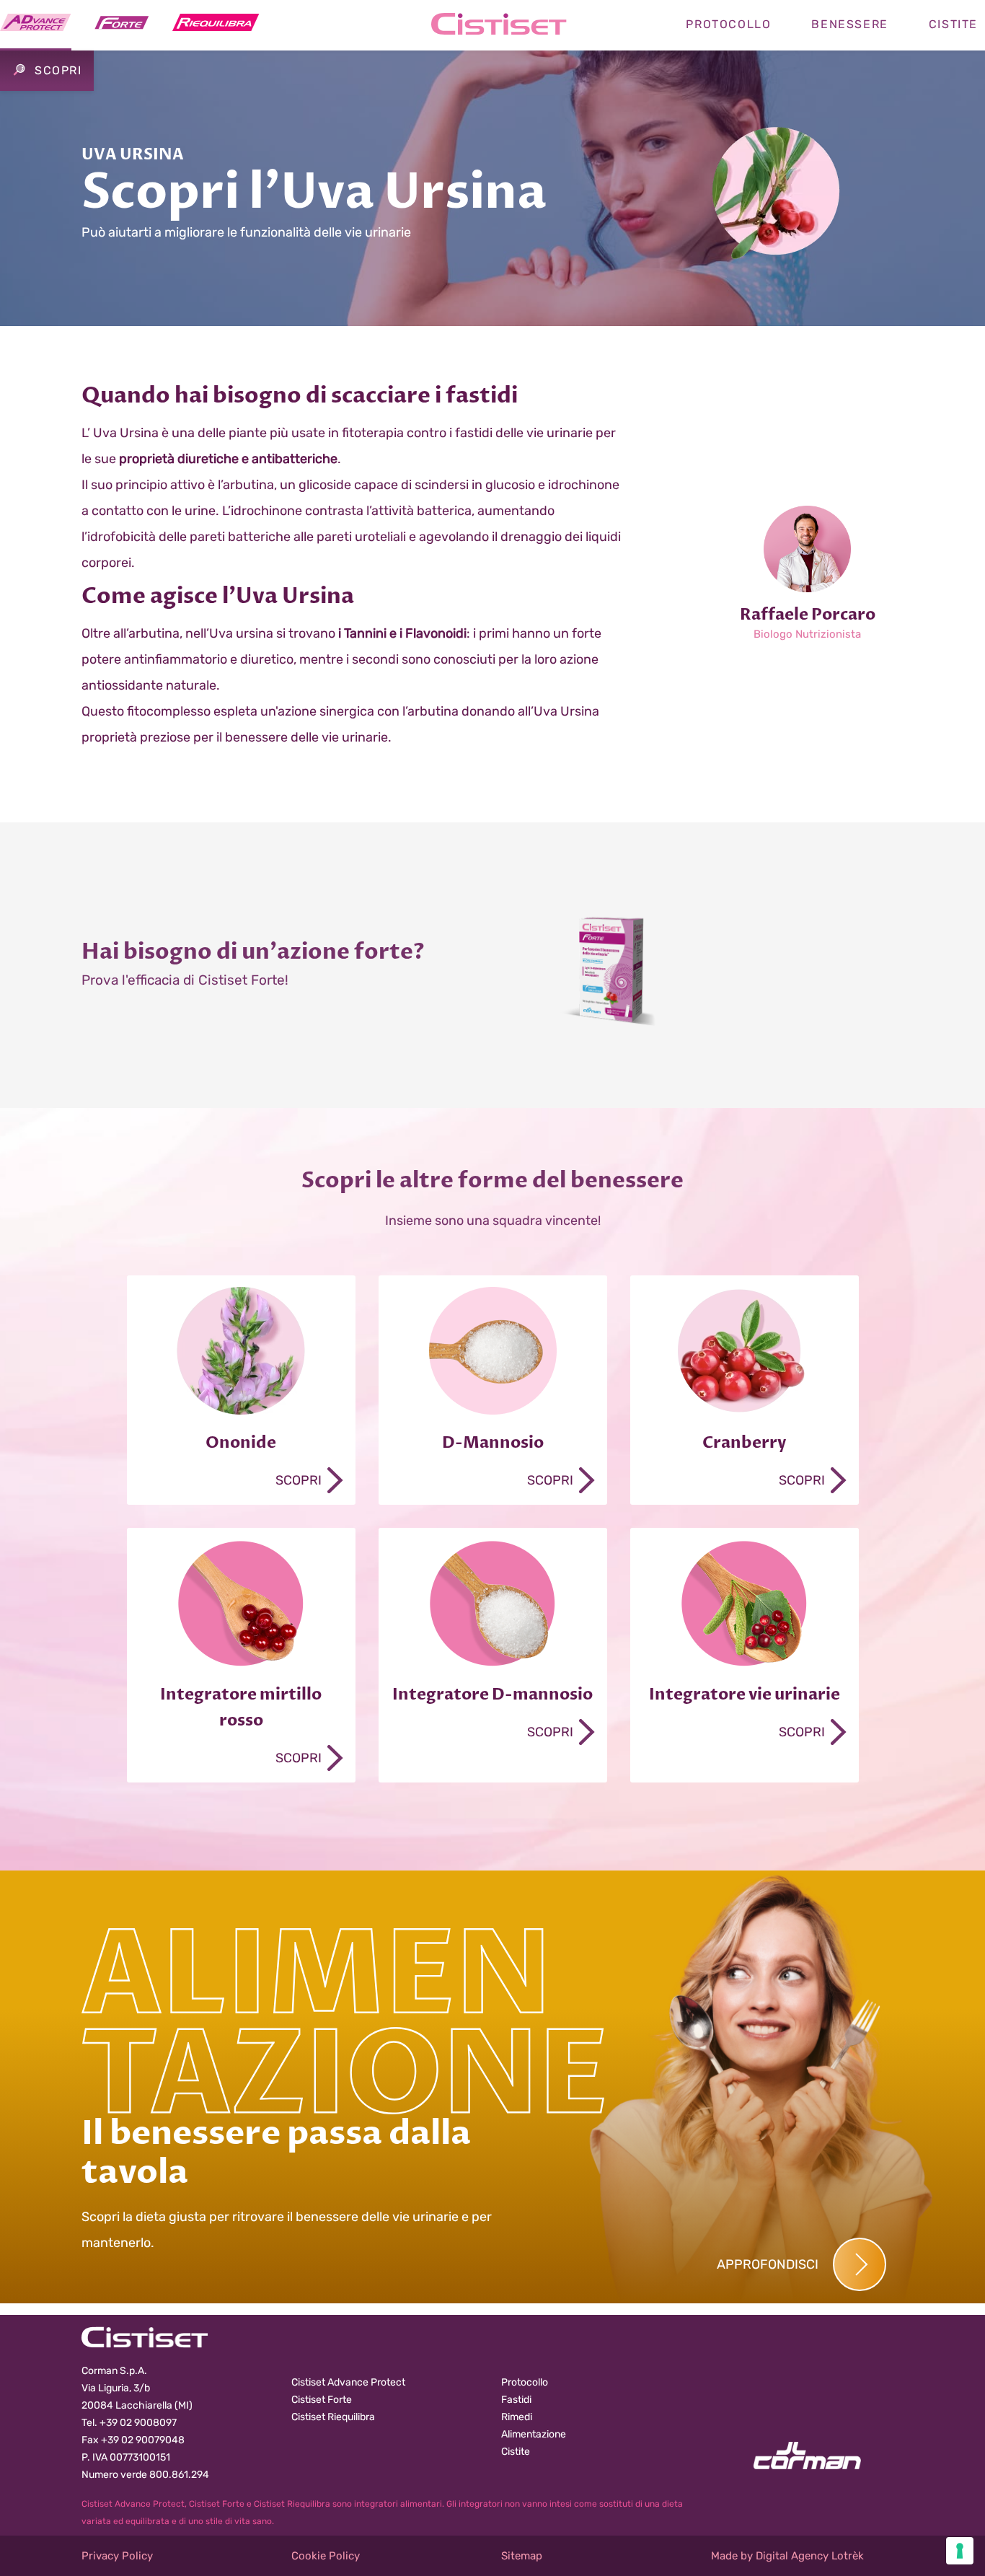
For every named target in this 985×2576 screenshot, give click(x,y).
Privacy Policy (117, 2556)
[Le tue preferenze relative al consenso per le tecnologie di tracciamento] (960, 2551)
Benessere (849, 24)
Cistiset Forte (322, 2400)
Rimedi (517, 2417)
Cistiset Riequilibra (333, 2417)
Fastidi (516, 2400)
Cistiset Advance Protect (348, 2382)
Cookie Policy (326, 2556)
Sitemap (522, 2556)
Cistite (516, 2452)
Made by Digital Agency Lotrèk (787, 2556)
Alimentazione (534, 2434)
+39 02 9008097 (138, 2423)
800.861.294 (179, 2475)
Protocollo (728, 24)
